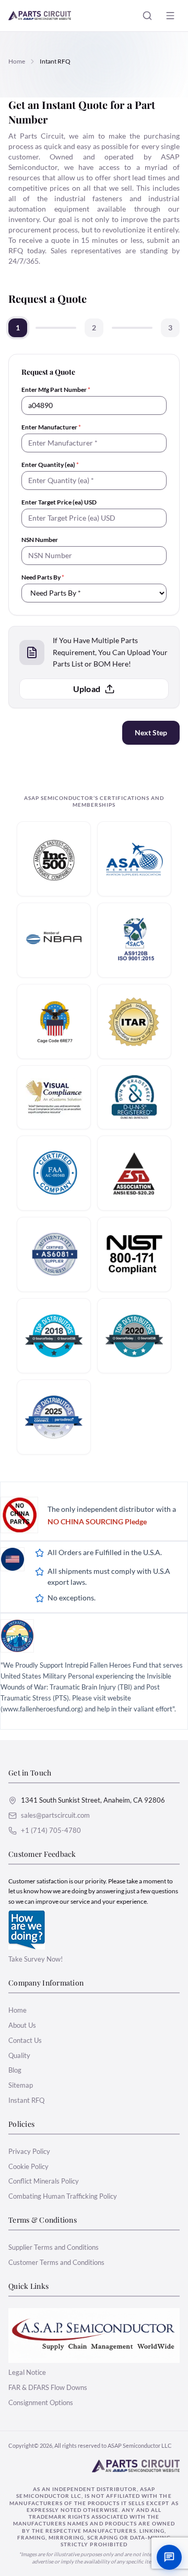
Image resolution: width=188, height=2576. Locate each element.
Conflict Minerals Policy (44, 2181)
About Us (22, 2025)
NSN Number (40, 540)
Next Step (151, 732)
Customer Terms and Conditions (56, 2262)
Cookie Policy (28, 2166)
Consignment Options (41, 2402)
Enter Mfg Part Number (56, 390)
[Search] (147, 16)
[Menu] (170, 16)
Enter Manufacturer (51, 427)
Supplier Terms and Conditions (54, 2247)
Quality (19, 2055)
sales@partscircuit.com (55, 1815)
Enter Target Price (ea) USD (59, 502)
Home (17, 61)
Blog (15, 2070)
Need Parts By (43, 577)
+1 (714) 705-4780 (51, 1830)
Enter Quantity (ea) (50, 465)
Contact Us (25, 2040)
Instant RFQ (26, 2100)
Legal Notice (27, 2372)
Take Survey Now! (36, 1959)
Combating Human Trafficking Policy (63, 2196)
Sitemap (21, 2085)
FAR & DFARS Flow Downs (48, 2387)
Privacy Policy (29, 2151)
